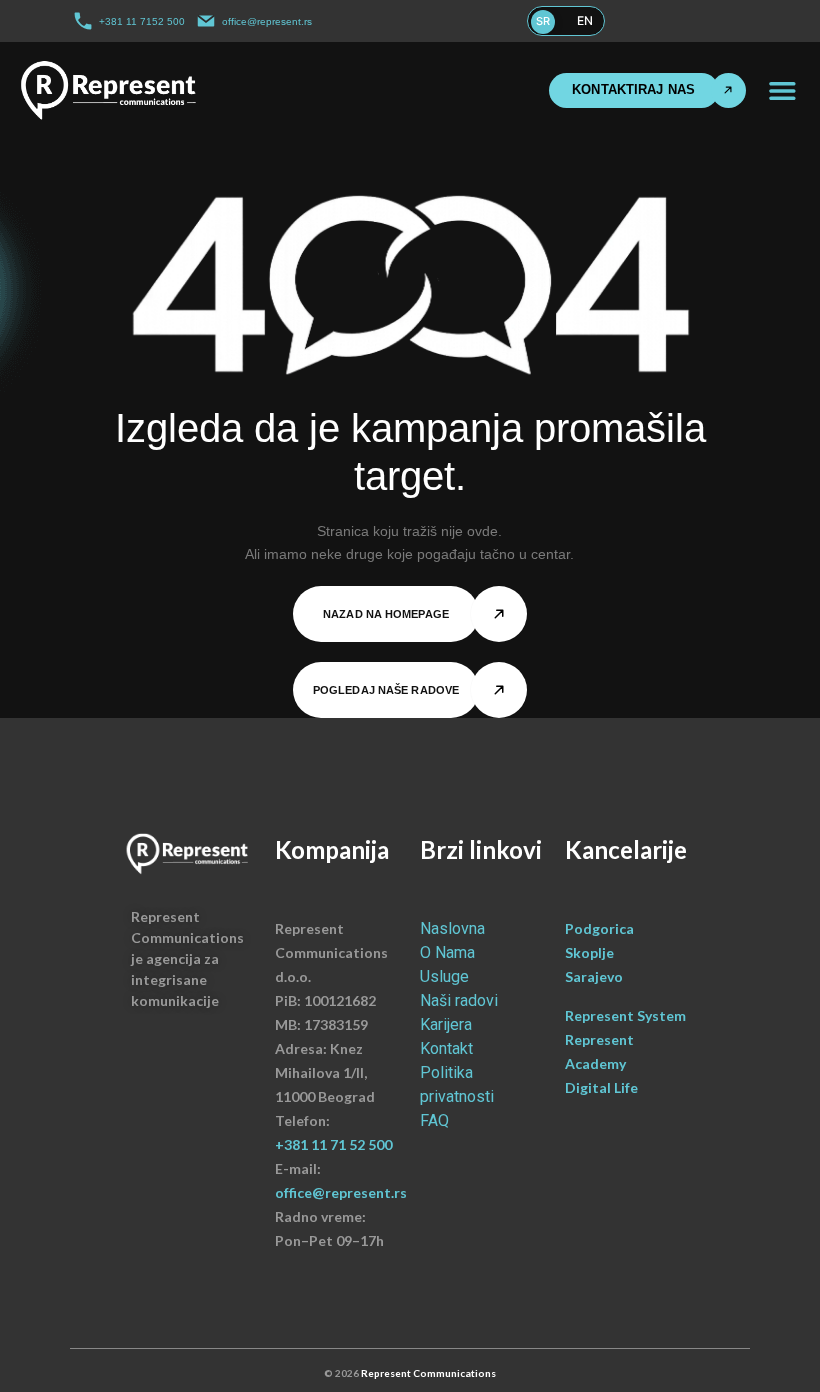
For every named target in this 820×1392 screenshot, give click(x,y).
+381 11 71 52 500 (333, 1144)
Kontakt (446, 1048)
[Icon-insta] (687, 21)
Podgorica (599, 928)
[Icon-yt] (748, 21)
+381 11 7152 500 (142, 21)
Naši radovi (459, 1000)
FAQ (434, 1120)
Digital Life (601, 1087)
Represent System (627, 1015)
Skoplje (589, 952)
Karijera (446, 1024)
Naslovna (452, 928)
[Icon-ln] (707, 21)
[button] (782, 90)
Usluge (444, 976)
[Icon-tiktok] (728, 21)
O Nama (447, 952)
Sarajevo (594, 976)
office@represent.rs (267, 21)
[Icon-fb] (667, 21)
